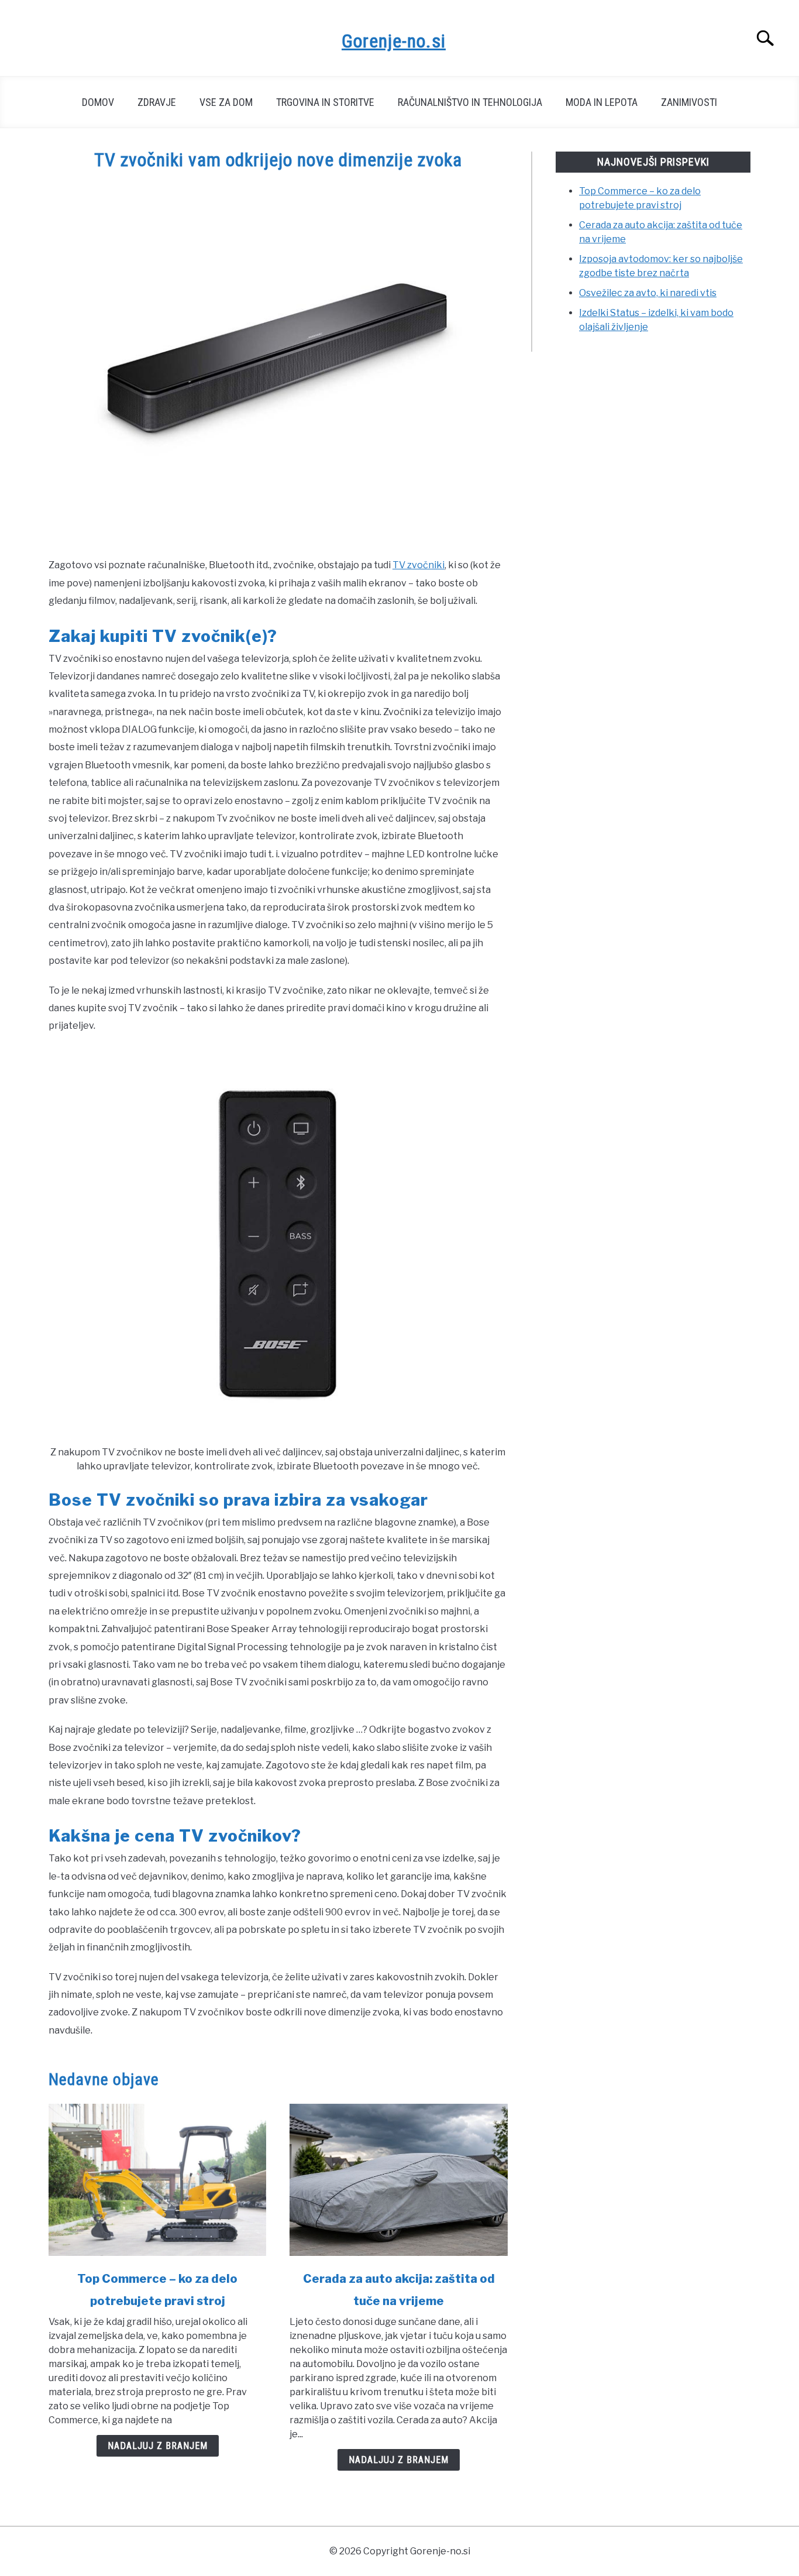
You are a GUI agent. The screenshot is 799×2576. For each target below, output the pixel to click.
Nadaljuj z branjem (158, 2446)
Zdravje (157, 102)
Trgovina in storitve (325, 102)
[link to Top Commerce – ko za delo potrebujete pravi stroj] (157, 2180)
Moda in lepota (602, 102)
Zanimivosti (689, 102)
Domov (98, 102)
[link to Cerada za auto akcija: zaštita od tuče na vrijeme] (398, 2180)
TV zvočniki (419, 565)
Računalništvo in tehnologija (470, 102)
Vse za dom (226, 102)
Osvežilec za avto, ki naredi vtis (648, 293)
